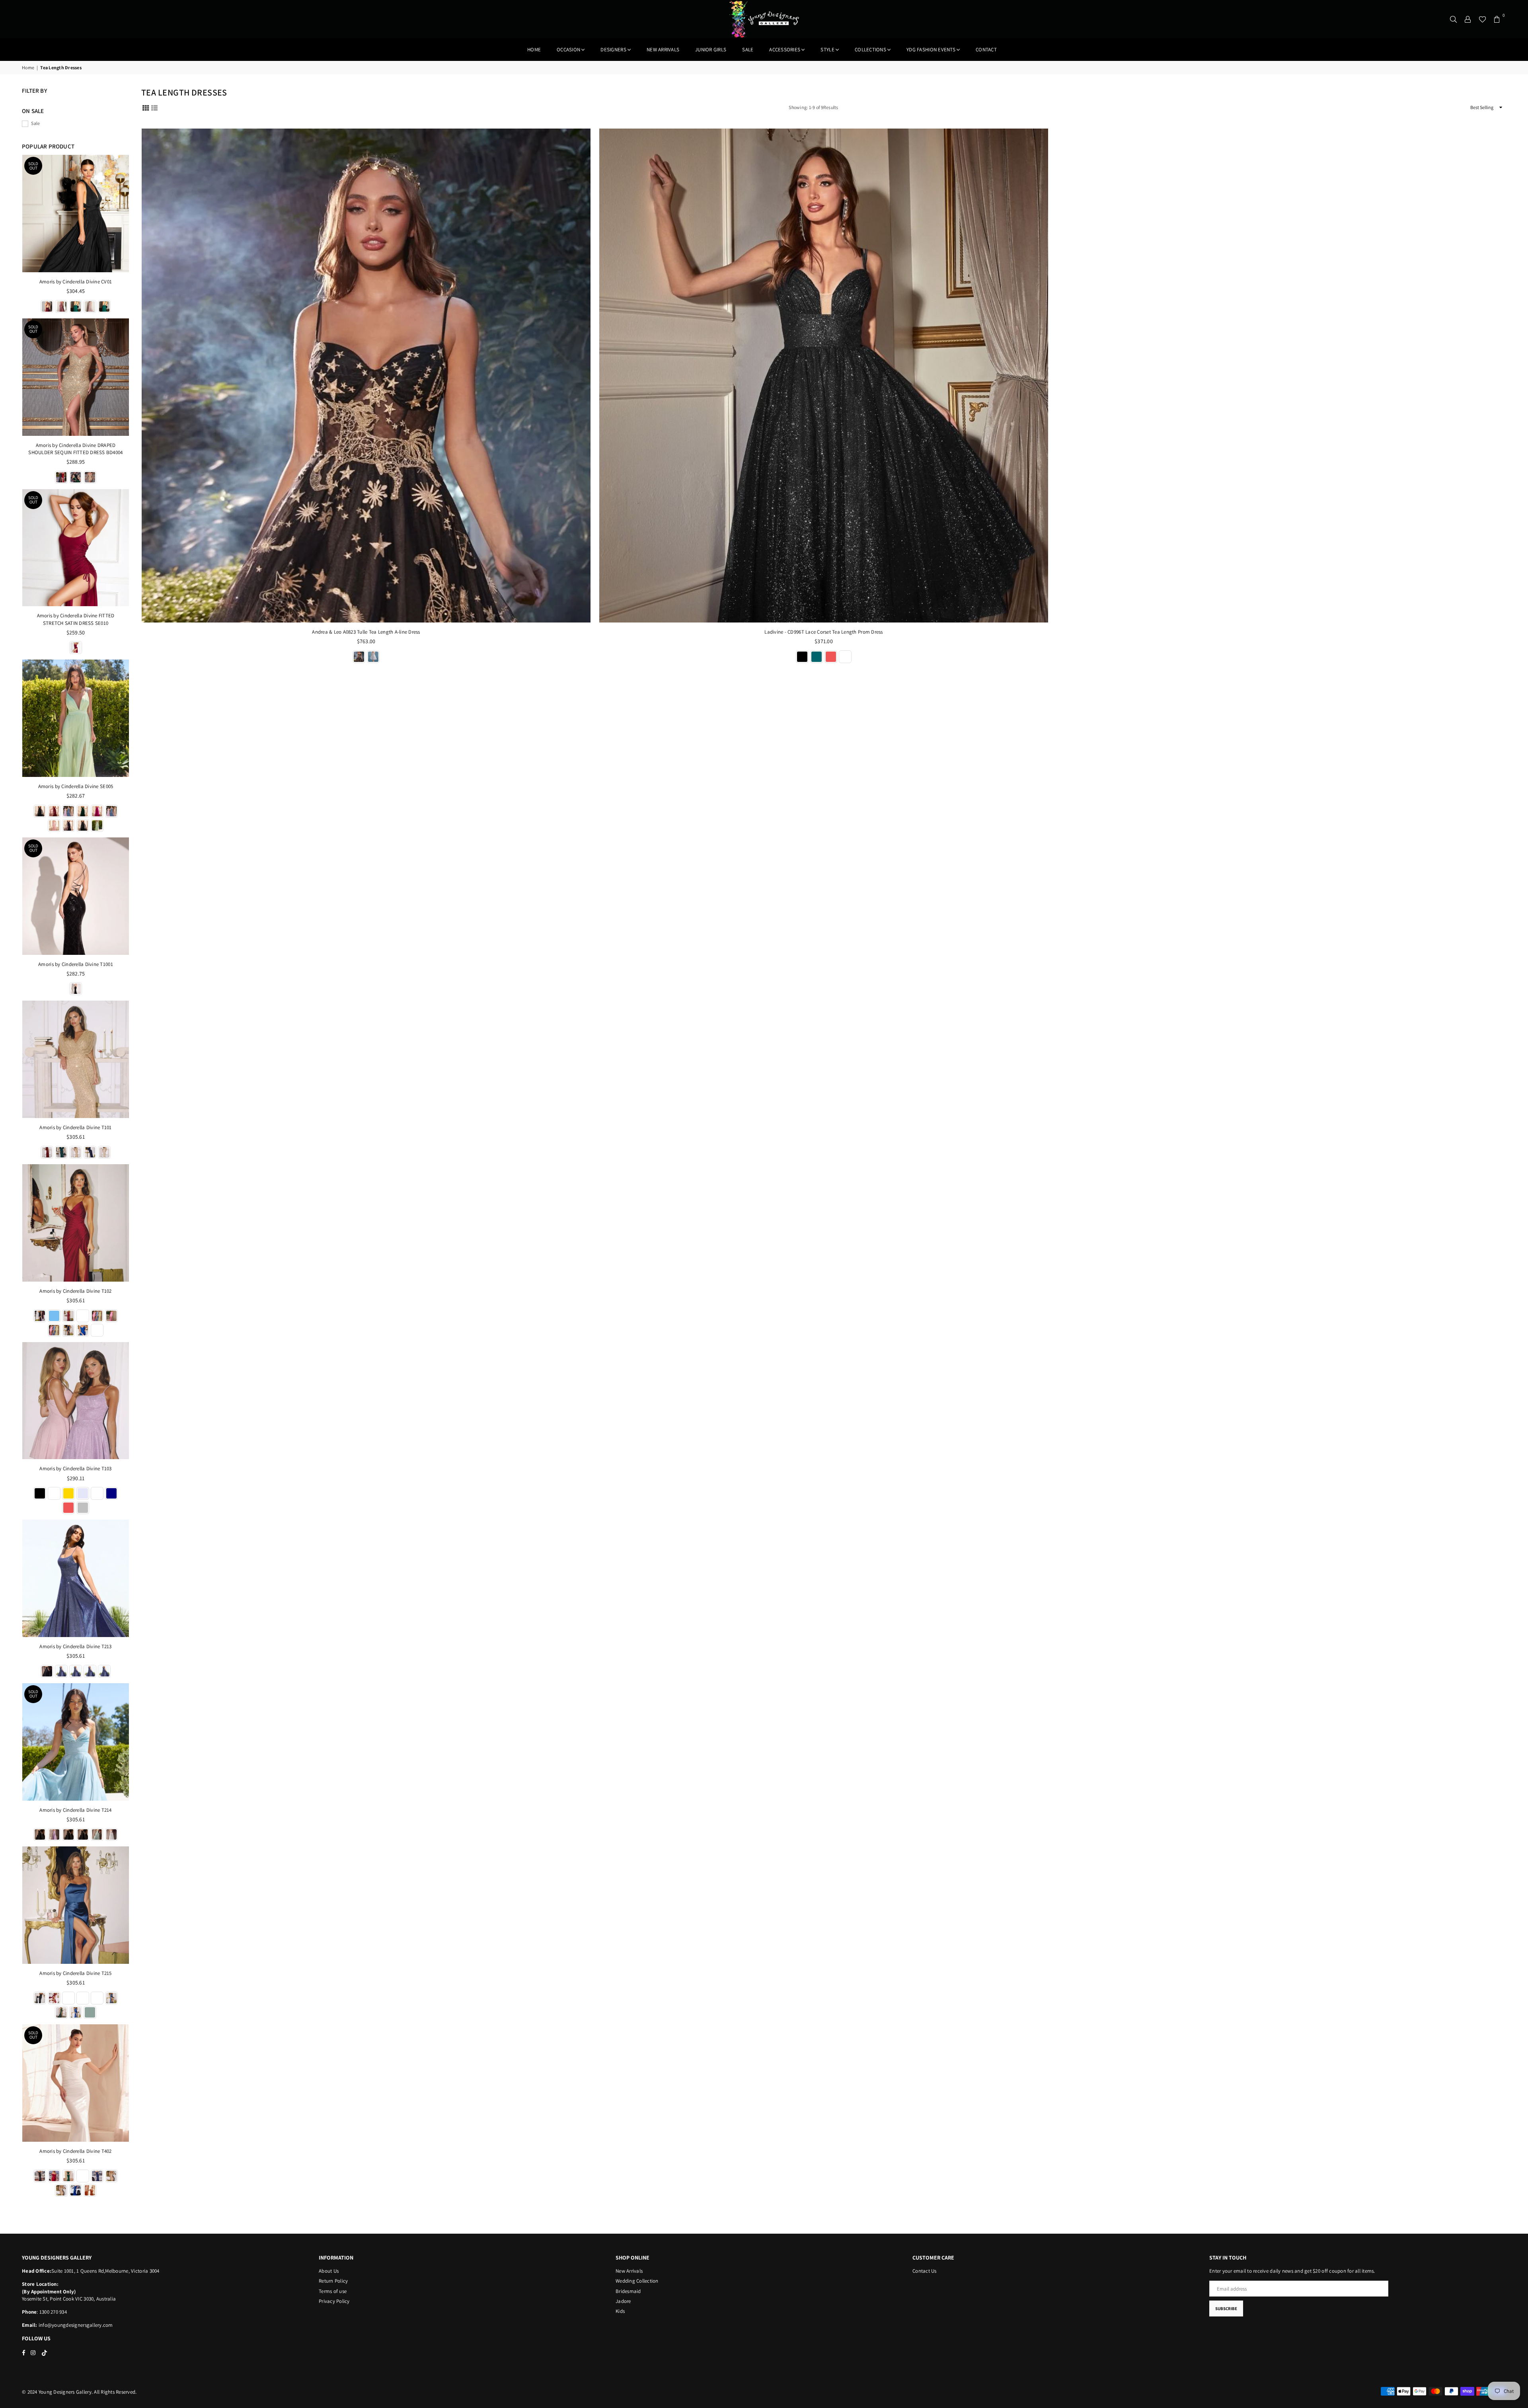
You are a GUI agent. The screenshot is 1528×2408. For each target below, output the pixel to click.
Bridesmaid (628, 2291)
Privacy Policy (334, 2301)
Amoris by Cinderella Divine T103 (75, 1468)
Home (534, 50)
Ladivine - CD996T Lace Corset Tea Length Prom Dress (823, 632)
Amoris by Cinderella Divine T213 (75, 1646)
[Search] (1454, 19)
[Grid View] (146, 107)
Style (827, 50)
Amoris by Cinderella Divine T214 (75, 1810)
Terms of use (333, 2291)
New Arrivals (629, 2271)
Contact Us (925, 2271)
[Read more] (366, 376)
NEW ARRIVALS (663, 50)
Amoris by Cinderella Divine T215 (75, 1973)
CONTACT (986, 50)
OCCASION (568, 50)
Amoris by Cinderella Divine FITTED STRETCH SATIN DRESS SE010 (76, 619)
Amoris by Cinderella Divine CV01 (76, 282)
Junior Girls (711, 50)
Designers (613, 50)
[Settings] (1468, 19)
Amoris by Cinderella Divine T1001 (76, 964)
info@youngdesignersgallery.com (75, 2325)
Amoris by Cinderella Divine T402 (75, 2151)
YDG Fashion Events (931, 50)
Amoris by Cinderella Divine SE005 (76, 786)
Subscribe (1226, 2308)
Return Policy (333, 2281)
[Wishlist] (1482, 19)
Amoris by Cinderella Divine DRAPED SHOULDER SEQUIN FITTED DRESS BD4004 (75, 449)
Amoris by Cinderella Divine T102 (75, 1291)
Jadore (623, 2301)
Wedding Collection (637, 2281)
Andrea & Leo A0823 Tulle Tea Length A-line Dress (366, 632)
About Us (329, 2271)
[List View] (154, 107)
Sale (748, 50)
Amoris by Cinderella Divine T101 (75, 1127)
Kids (620, 2311)
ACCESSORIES (785, 50)
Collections (870, 50)
